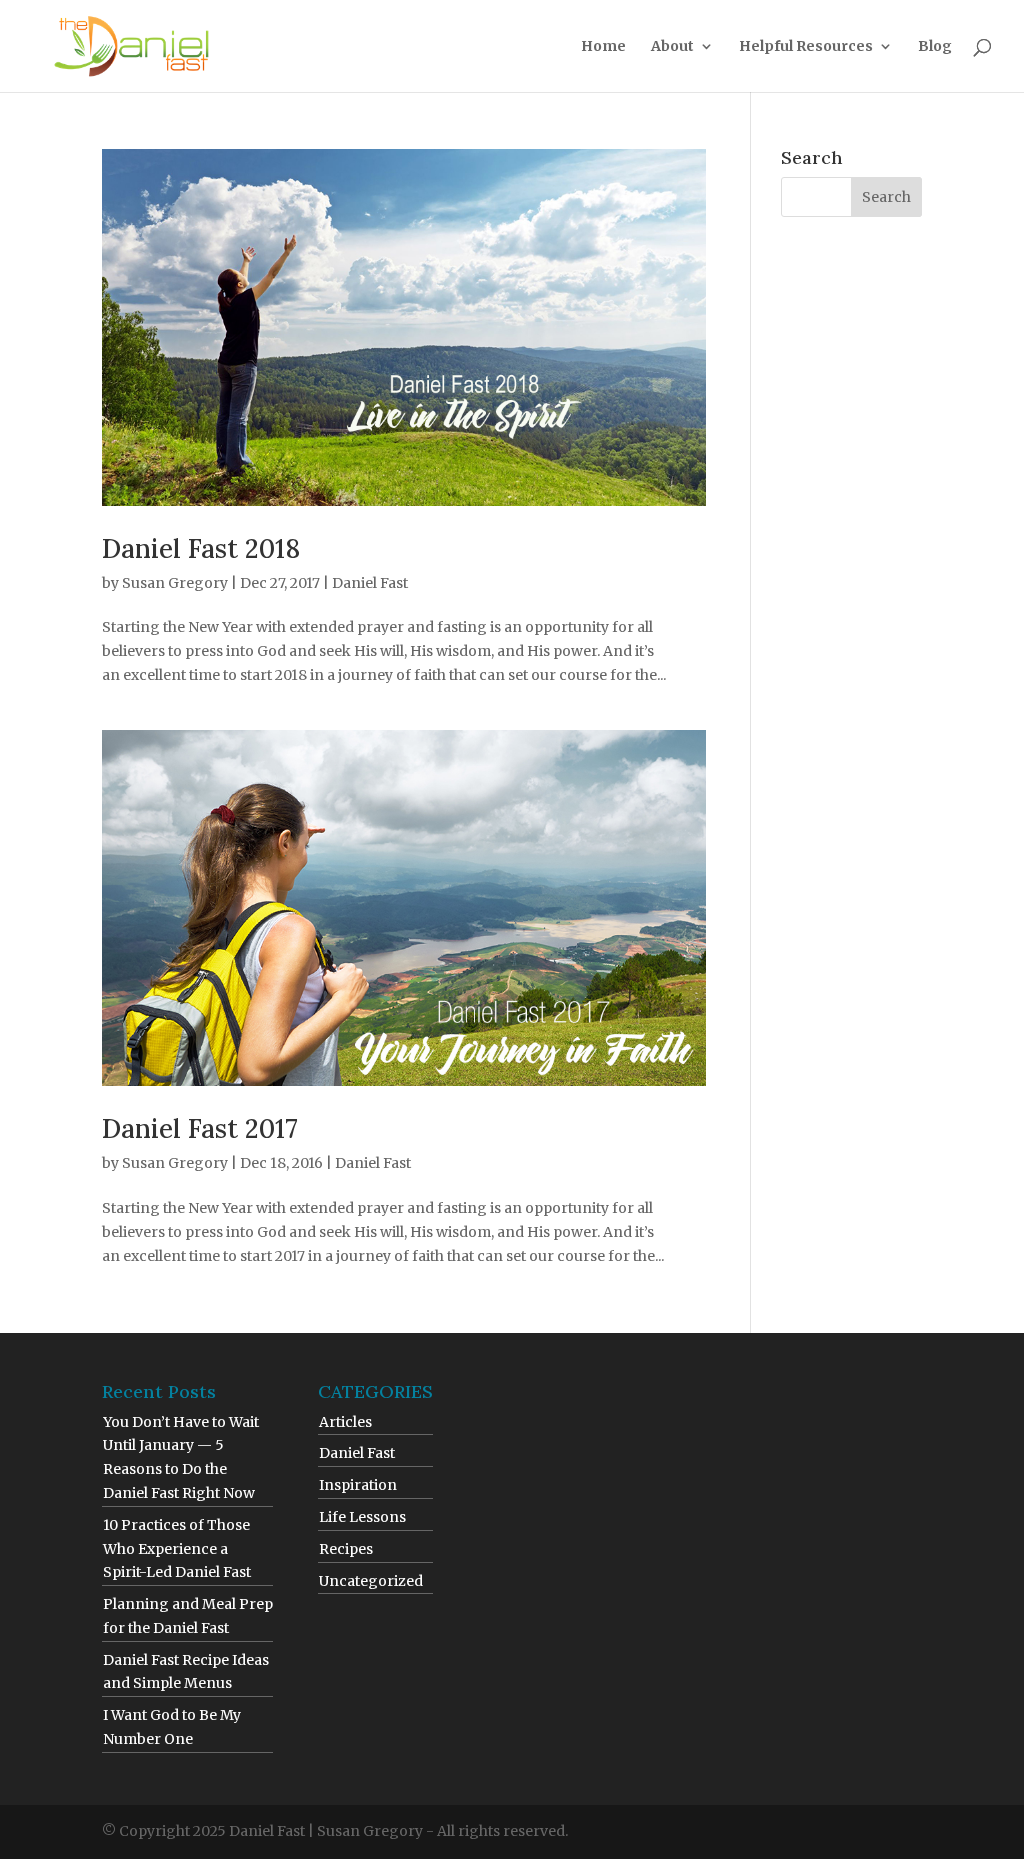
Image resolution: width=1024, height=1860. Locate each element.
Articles (345, 1422)
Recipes (346, 1549)
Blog (935, 47)
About (672, 47)
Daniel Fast (370, 583)
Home (603, 47)
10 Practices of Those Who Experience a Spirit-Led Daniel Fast (177, 1549)
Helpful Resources (806, 47)
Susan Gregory (175, 583)
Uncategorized (371, 1581)
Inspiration (358, 1485)
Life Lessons (362, 1517)
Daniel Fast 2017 (200, 1128)
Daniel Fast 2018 (201, 548)
